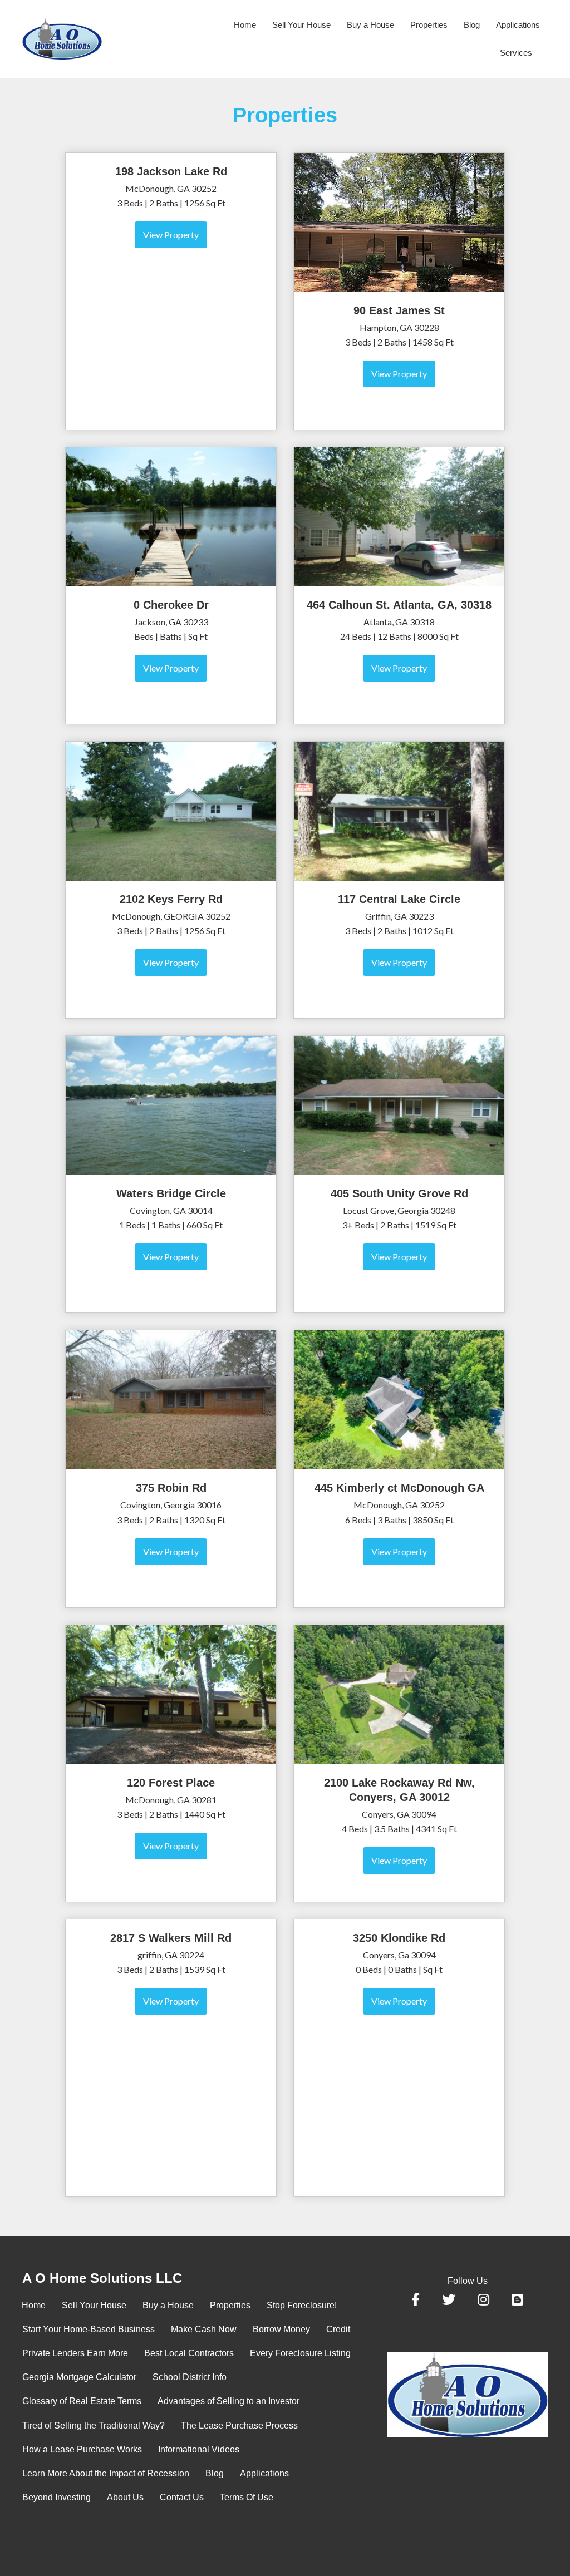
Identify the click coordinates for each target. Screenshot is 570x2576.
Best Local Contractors (189, 2353)
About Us (125, 2497)
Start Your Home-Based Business (89, 2329)
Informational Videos (199, 2449)
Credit (338, 2329)
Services (516, 53)
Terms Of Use (247, 2497)
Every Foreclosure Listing (300, 2353)
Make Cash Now (204, 2329)
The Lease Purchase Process (239, 2426)
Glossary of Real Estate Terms (82, 2401)
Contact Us (182, 2497)
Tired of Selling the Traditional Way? (94, 2426)
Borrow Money (281, 2329)
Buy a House (370, 25)
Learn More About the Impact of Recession (106, 2473)
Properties (429, 25)
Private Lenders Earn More (75, 2353)
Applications (518, 25)
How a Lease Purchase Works (82, 2449)
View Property (171, 235)
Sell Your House (301, 25)
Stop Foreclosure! (302, 2305)
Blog (472, 25)
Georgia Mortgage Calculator (79, 2377)
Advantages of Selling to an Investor (229, 2401)
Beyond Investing (56, 2497)
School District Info (190, 2377)
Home (245, 25)
